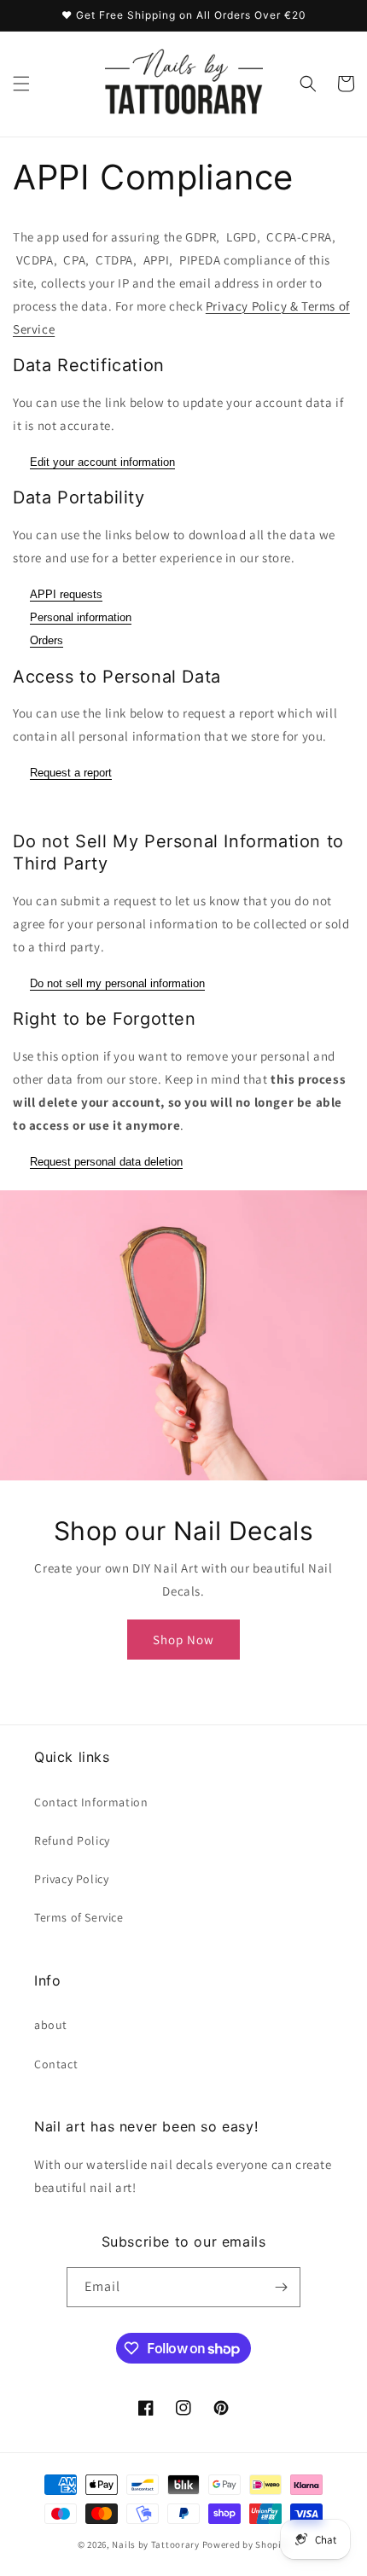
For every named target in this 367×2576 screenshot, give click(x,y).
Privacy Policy (71, 1879)
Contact (56, 2064)
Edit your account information (102, 462)
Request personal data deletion (106, 1162)
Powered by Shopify (246, 2544)
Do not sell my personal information (117, 983)
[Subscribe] (281, 2287)
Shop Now (183, 1640)
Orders (47, 640)
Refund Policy (72, 1840)
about (51, 2025)
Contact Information (91, 1802)
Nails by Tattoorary (155, 2544)
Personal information (81, 617)
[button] (21, 84)
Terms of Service (79, 1917)
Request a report (71, 773)
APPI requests (66, 594)
